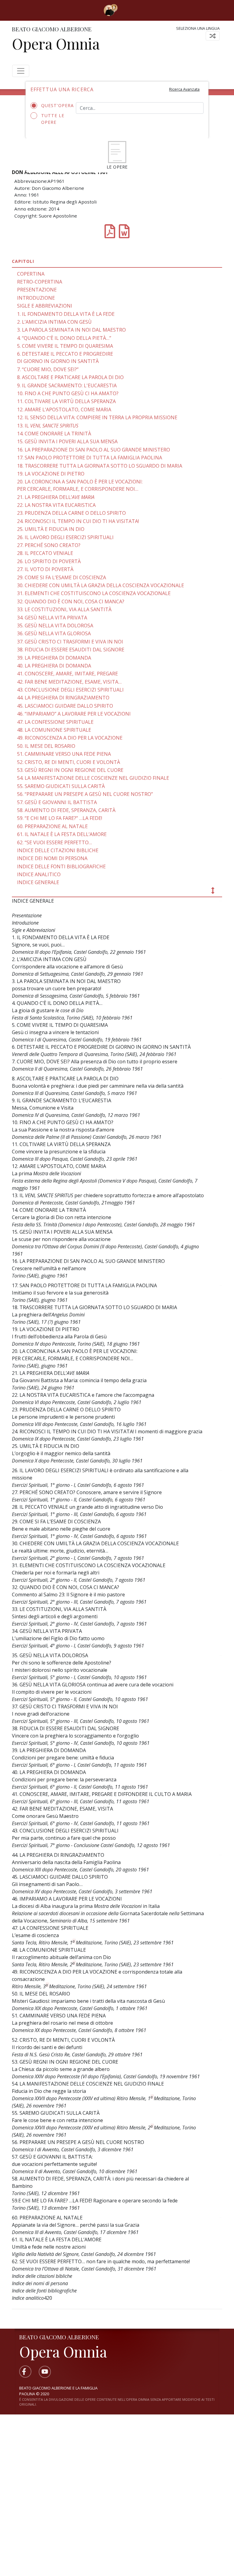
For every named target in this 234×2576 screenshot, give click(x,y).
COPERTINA (31, 274)
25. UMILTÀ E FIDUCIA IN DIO (51, 529)
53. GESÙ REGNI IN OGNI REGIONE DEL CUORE (70, 770)
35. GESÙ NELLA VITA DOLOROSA (55, 626)
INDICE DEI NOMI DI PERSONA (52, 858)
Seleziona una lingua (198, 28)
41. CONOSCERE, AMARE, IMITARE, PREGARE (67, 674)
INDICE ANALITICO (39, 874)
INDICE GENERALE (38, 882)
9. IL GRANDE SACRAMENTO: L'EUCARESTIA (67, 385)
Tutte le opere (53, 119)
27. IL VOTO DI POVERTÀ (45, 569)
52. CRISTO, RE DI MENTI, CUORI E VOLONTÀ (69, 762)
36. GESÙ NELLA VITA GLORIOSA (54, 633)
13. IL (48, 426)
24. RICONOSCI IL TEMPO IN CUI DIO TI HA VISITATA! (78, 521)
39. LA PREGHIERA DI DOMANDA (54, 658)
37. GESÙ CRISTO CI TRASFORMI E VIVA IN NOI (70, 642)
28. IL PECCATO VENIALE (45, 553)
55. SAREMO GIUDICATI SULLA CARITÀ (61, 786)
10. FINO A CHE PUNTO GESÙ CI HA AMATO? (68, 393)
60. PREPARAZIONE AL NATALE (52, 826)
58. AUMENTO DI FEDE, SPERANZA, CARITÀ (66, 810)
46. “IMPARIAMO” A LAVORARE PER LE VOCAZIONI (74, 714)
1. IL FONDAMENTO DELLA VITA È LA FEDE (66, 314)
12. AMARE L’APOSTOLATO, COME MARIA (64, 410)
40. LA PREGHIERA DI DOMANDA (54, 666)
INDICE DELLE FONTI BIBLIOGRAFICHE (61, 866)
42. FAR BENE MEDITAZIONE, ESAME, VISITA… (69, 682)
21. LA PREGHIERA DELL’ (56, 497)
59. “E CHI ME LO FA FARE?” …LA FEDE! (60, 818)
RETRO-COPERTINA (40, 282)
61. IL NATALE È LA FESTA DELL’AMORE (62, 834)
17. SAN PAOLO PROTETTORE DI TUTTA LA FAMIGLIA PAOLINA (90, 458)
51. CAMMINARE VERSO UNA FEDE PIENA (64, 754)
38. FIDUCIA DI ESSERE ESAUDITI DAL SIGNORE (71, 650)
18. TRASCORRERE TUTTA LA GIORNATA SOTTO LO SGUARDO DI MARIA (100, 466)
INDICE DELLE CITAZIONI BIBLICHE (58, 850)
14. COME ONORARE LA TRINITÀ (54, 434)
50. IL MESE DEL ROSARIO (46, 746)
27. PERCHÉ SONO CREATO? (49, 545)
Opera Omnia (56, 44)
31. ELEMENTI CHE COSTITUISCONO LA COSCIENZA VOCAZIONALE (94, 593)
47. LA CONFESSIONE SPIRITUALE (55, 722)
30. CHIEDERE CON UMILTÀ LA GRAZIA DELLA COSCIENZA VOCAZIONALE (101, 585)
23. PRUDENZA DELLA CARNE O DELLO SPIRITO (71, 513)
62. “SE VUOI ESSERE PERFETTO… (55, 842)
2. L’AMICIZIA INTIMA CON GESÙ (54, 322)
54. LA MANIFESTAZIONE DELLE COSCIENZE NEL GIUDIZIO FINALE (93, 778)
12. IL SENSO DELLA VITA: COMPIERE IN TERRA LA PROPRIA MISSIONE (97, 417)
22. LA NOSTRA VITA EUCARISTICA (56, 505)
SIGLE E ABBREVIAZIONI (45, 306)
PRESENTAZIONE (37, 290)
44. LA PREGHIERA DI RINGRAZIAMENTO (63, 698)
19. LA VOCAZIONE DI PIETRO (51, 474)
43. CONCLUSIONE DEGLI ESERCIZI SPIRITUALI (70, 690)
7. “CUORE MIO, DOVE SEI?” (48, 369)
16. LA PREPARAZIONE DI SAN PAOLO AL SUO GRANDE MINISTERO (94, 450)
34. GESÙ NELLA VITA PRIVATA (52, 618)
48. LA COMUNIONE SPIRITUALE (54, 730)
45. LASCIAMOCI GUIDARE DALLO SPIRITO (65, 706)
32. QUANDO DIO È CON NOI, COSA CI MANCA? (71, 601)
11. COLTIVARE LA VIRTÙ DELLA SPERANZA (66, 401)
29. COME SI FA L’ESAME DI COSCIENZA (62, 577)
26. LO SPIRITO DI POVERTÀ (49, 561)
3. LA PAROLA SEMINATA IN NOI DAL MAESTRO (71, 330)
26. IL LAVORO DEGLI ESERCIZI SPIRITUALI (65, 537)
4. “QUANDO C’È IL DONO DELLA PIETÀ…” (64, 338)
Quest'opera (54, 105)
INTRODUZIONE (36, 298)
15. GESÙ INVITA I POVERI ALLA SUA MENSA (67, 441)
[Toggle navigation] (126, 10)
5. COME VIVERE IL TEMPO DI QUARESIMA (65, 346)
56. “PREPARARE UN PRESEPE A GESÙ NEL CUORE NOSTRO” (85, 794)
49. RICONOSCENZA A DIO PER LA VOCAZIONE (70, 738)
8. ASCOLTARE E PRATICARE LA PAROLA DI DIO (70, 377)
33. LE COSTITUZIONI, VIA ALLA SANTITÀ (64, 609)
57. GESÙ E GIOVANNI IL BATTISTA (57, 802)
